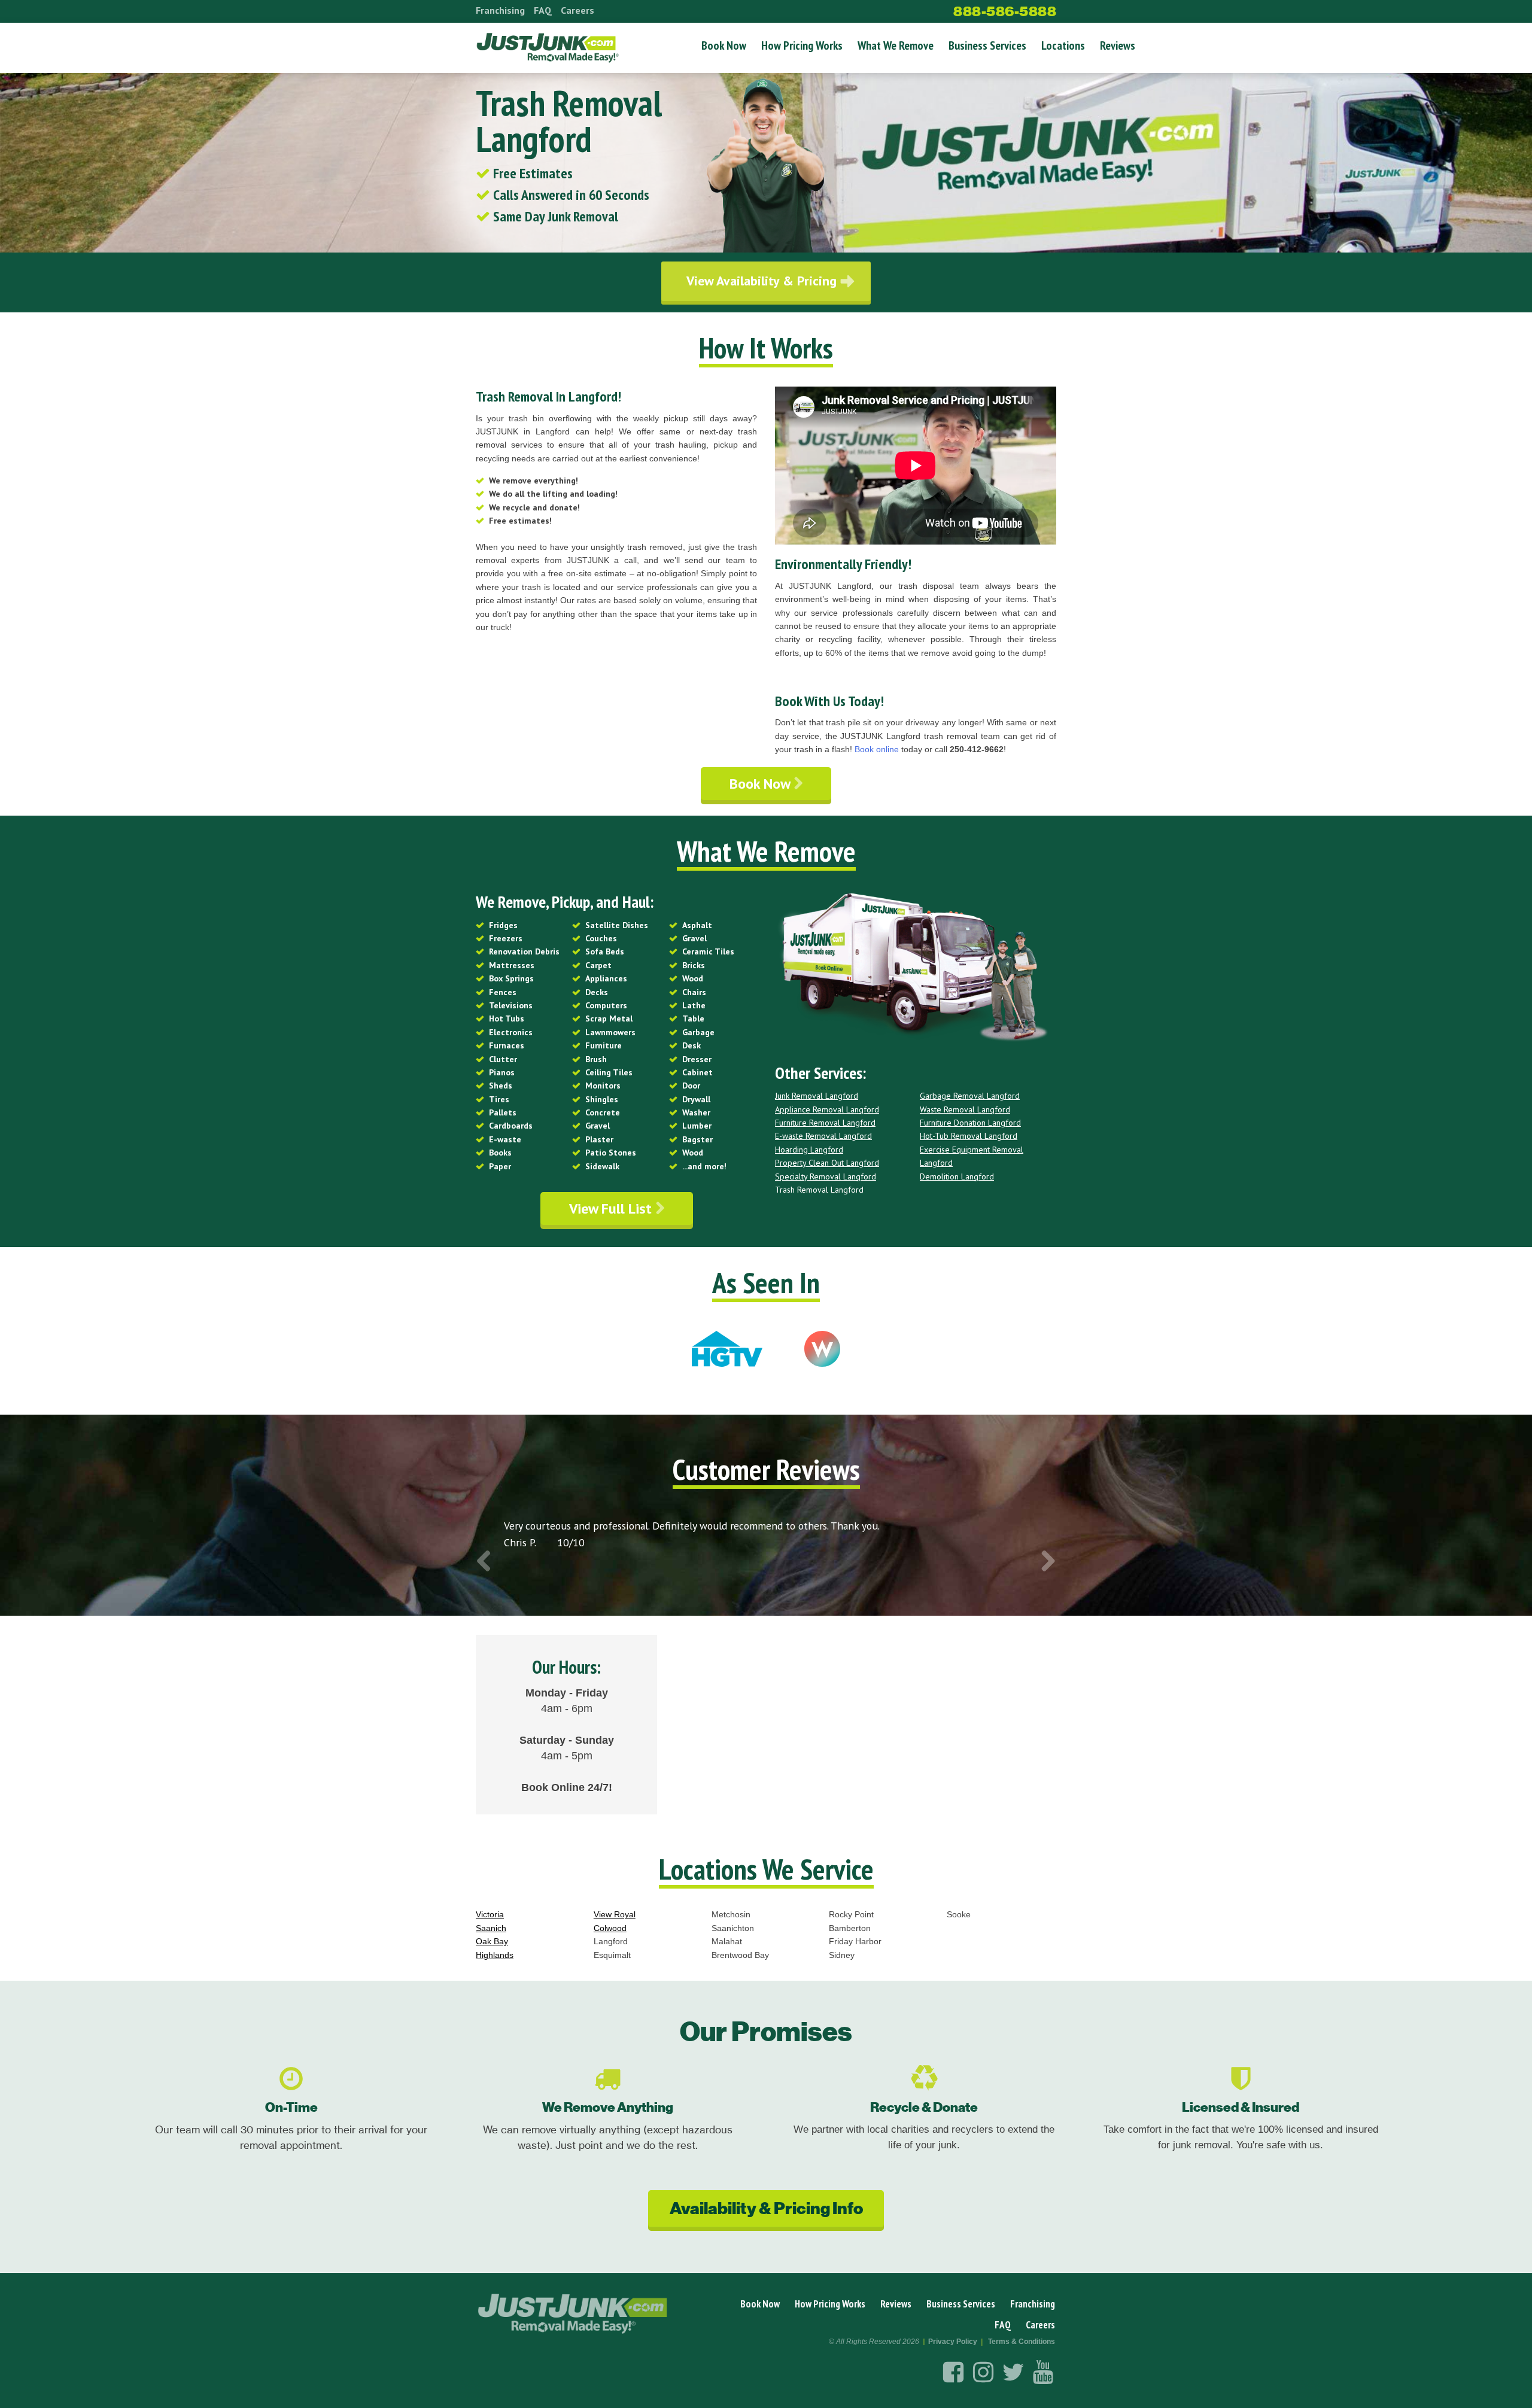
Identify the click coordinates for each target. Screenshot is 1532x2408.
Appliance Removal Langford (827, 1109)
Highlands (495, 1955)
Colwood (610, 1928)
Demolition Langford (957, 1176)
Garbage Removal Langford (970, 1096)
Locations (1063, 45)
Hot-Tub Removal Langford (969, 1136)
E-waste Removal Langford (823, 1136)
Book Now (724, 45)
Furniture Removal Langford (825, 1123)
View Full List (612, 1208)
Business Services (987, 45)
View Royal (615, 1914)
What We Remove (896, 45)
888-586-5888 (1005, 11)
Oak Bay (492, 1941)
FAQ (543, 10)
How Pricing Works (802, 45)
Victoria (490, 1914)
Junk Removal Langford (817, 1096)
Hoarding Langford (809, 1150)
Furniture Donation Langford (970, 1123)
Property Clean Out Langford (827, 1163)
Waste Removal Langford (965, 1109)
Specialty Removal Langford (826, 1176)
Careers (577, 10)
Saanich (491, 1928)
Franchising (500, 10)
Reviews (1118, 45)
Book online (877, 749)
